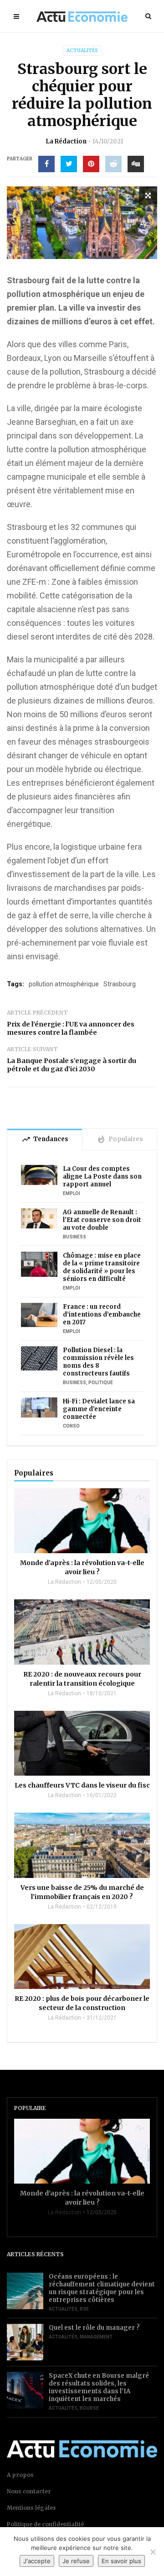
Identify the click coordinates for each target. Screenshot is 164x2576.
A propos (20, 2475)
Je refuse (76, 2561)
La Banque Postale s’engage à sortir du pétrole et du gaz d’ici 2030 (72, 1065)
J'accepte (37, 2561)
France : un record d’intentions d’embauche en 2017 (102, 1314)
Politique (101, 1383)
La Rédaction (66, 141)
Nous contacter (29, 2491)
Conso (71, 1426)
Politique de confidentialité (45, 2524)
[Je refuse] (153, 2552)
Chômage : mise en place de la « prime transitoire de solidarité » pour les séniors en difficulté (102, 1267)
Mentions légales (31, 2508)
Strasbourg (120, 984)
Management (96, 2337)
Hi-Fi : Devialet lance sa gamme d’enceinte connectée (99, 1409)
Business (74, 1237)
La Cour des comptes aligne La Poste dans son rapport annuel (102, 1177)
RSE (84, 2309)
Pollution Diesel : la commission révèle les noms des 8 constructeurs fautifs (98, 1362)
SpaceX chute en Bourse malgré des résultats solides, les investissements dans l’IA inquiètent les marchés (99, 2387)
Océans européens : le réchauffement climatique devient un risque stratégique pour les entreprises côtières (102, 2288)
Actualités (82, 50)
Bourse (89, 2408)
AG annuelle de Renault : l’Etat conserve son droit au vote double (102, 1220)
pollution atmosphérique (64, 984)
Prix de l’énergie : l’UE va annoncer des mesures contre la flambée (71, 1028)
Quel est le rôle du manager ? (94, 2328)
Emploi (72, 1193)
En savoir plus (121, 2561)
